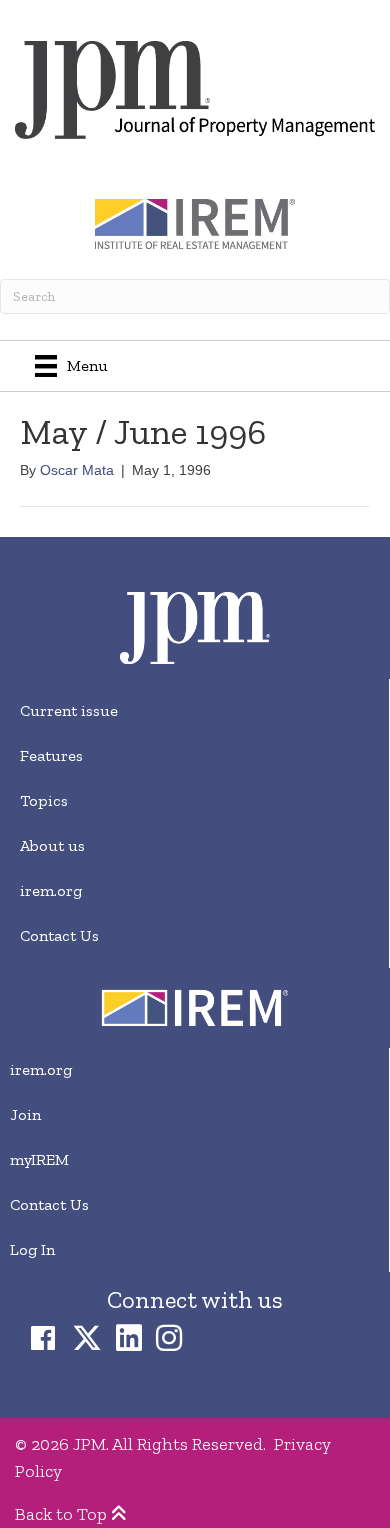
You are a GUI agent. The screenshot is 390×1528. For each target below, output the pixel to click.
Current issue (69, 710)
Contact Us (59, 935)
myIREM (39, 1159)
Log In (32, 1249)
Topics (44, 800)
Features (51, 755)
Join (25, 1114)
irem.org (51, 890)
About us (52, 845)
